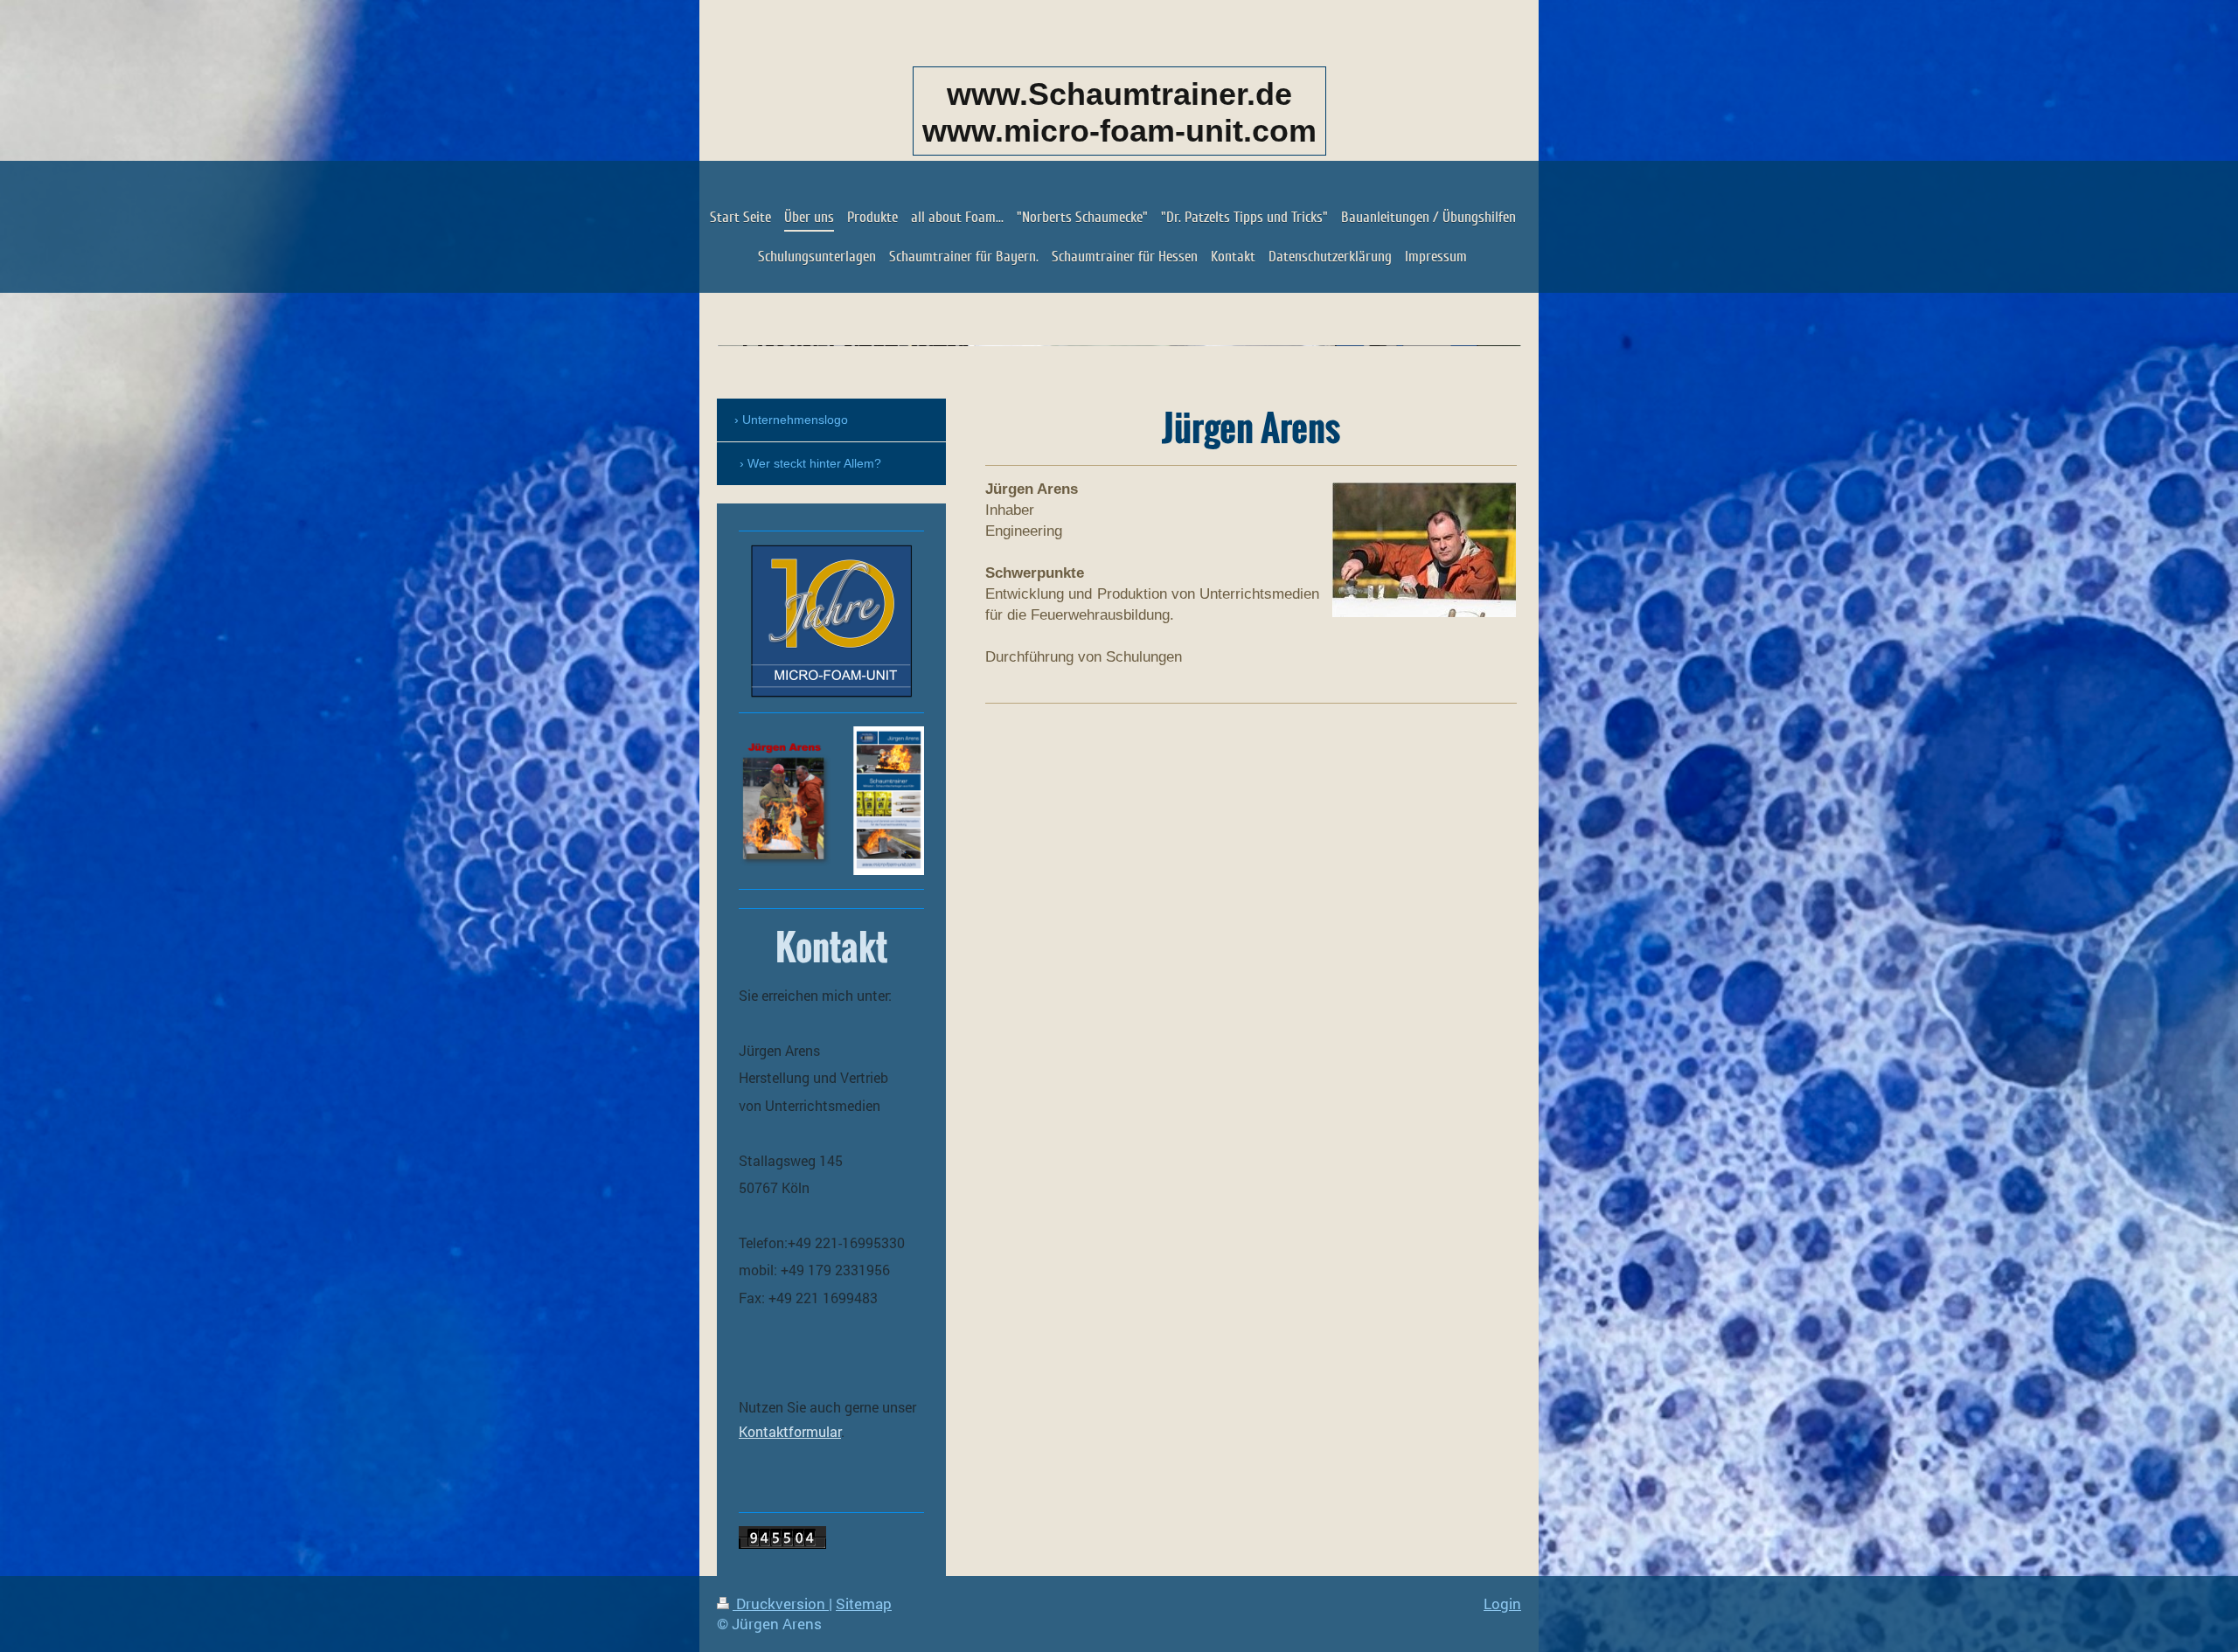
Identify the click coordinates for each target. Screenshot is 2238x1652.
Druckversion (781, 1603)
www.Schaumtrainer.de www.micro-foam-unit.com (1119, 112)
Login (1502, 1603)
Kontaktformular (790, 1431)
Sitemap (864, 1603)
